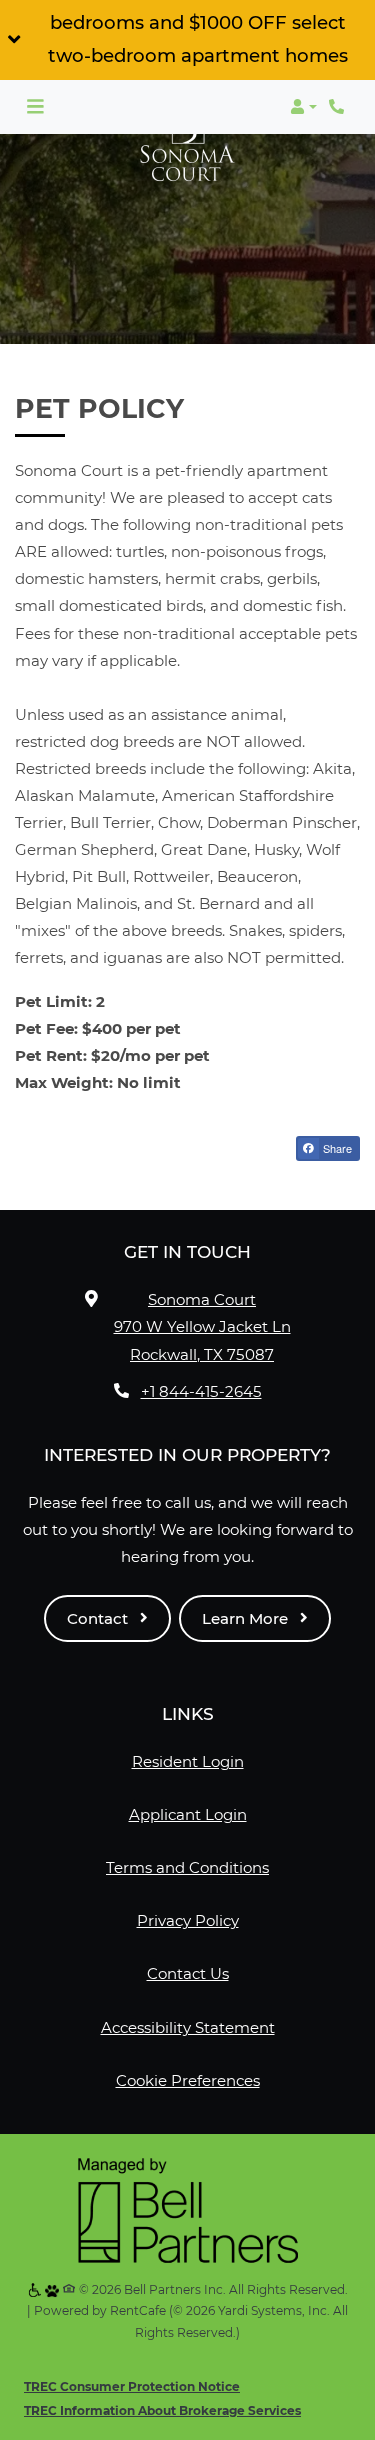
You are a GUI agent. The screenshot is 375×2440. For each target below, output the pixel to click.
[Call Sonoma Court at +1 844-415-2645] (339, 107)
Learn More (247, 1618)
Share (336, 1148)
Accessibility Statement (188, 2027)
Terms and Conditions (187, 1867)
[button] (187, 40)
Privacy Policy (188, 1920)
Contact (99, 1618)
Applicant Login (188, 1814)
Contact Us (188, 1973)
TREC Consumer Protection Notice (132, 2386)
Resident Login (188, 1761)
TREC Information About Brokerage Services (162, 2410)
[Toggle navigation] (35, 107)
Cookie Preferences (188, 2080)
